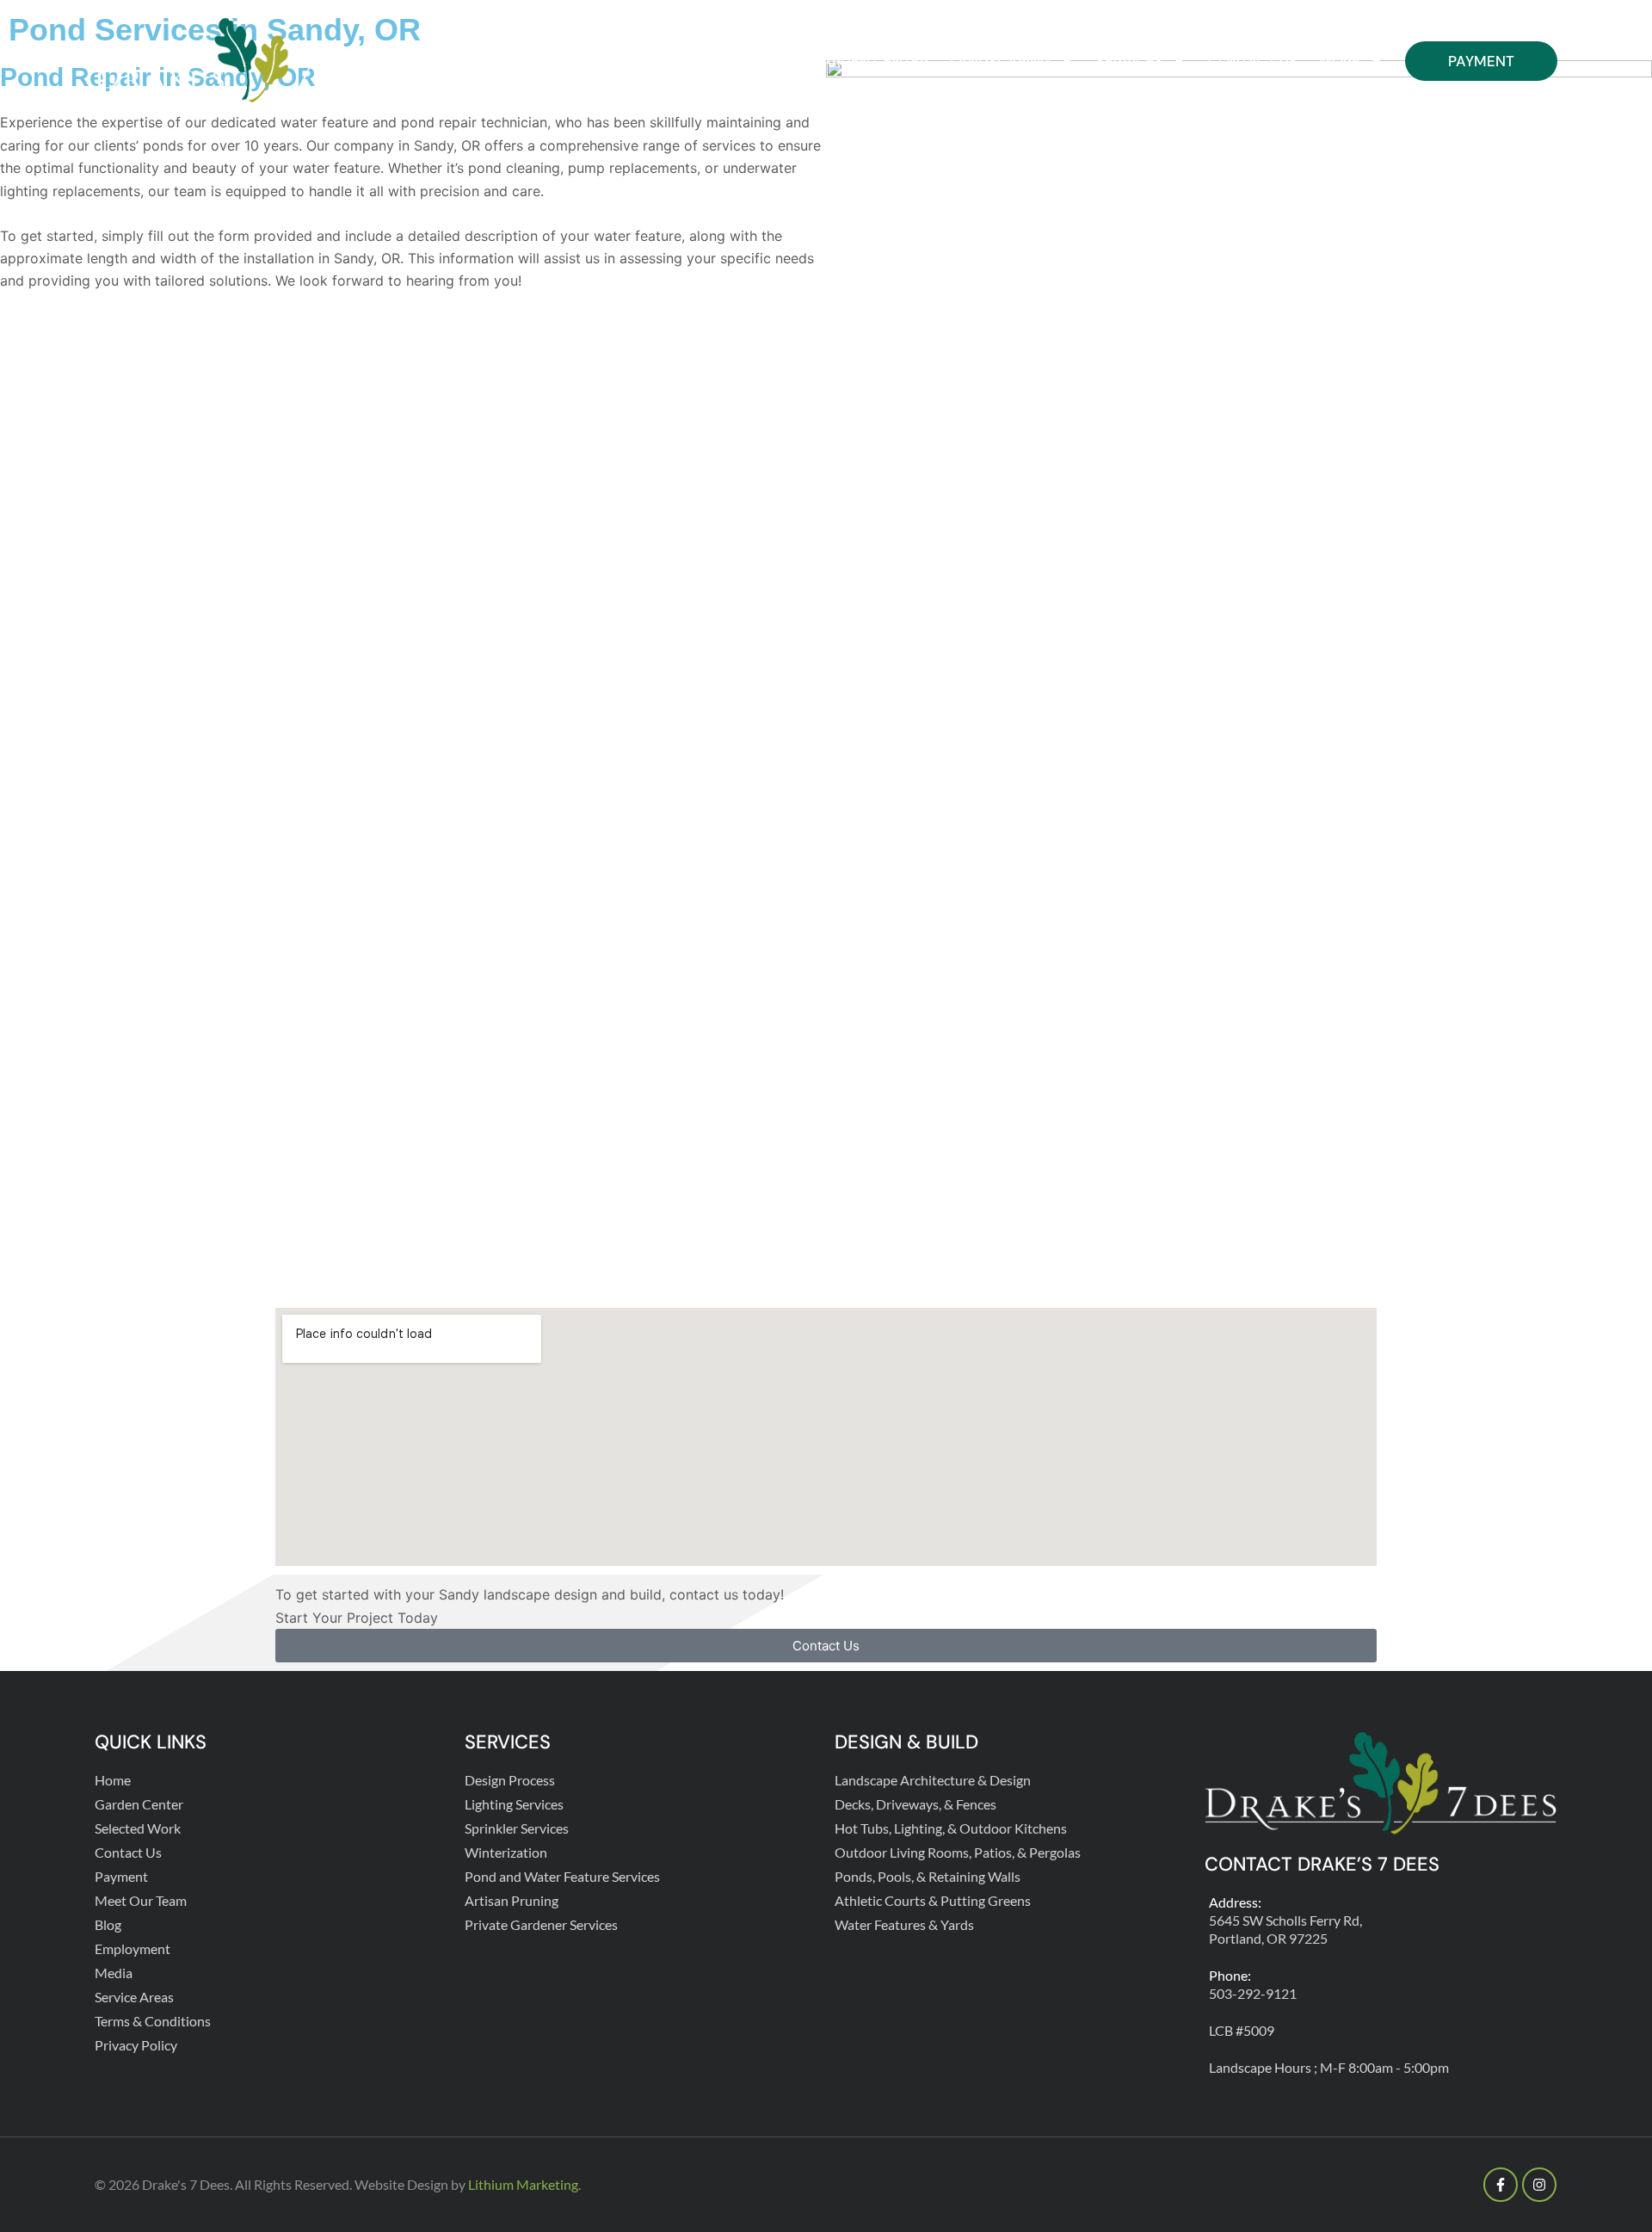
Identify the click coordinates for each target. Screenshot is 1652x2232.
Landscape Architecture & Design (933, 1780)
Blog (108, 1924)
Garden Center (869, 61)
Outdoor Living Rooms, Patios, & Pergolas (958, 1852)
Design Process (510, 1780)
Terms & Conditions (153, 2021)
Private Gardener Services (541, 1924)
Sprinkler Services (517, 1828)
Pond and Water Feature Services (562, 1876)
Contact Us (1253, 61)
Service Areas (134, 1997)
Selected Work (138, 1828)
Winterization (506, 1852)
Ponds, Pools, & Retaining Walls (928, 1876)
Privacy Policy (136, 2045)
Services (1130, 61)
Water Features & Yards (904, 1924)
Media (114, 1973)
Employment (133, 1948)
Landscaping (1001, 61)
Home (767, 61)
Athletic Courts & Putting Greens (933, 1900)
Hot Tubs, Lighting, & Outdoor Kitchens (951, 1828)
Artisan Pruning (512, 1900)
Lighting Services (514, 1804)
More (1340, 61)
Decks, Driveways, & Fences (915, 1804)
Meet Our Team (141, 1900)
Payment (1481, 61)
